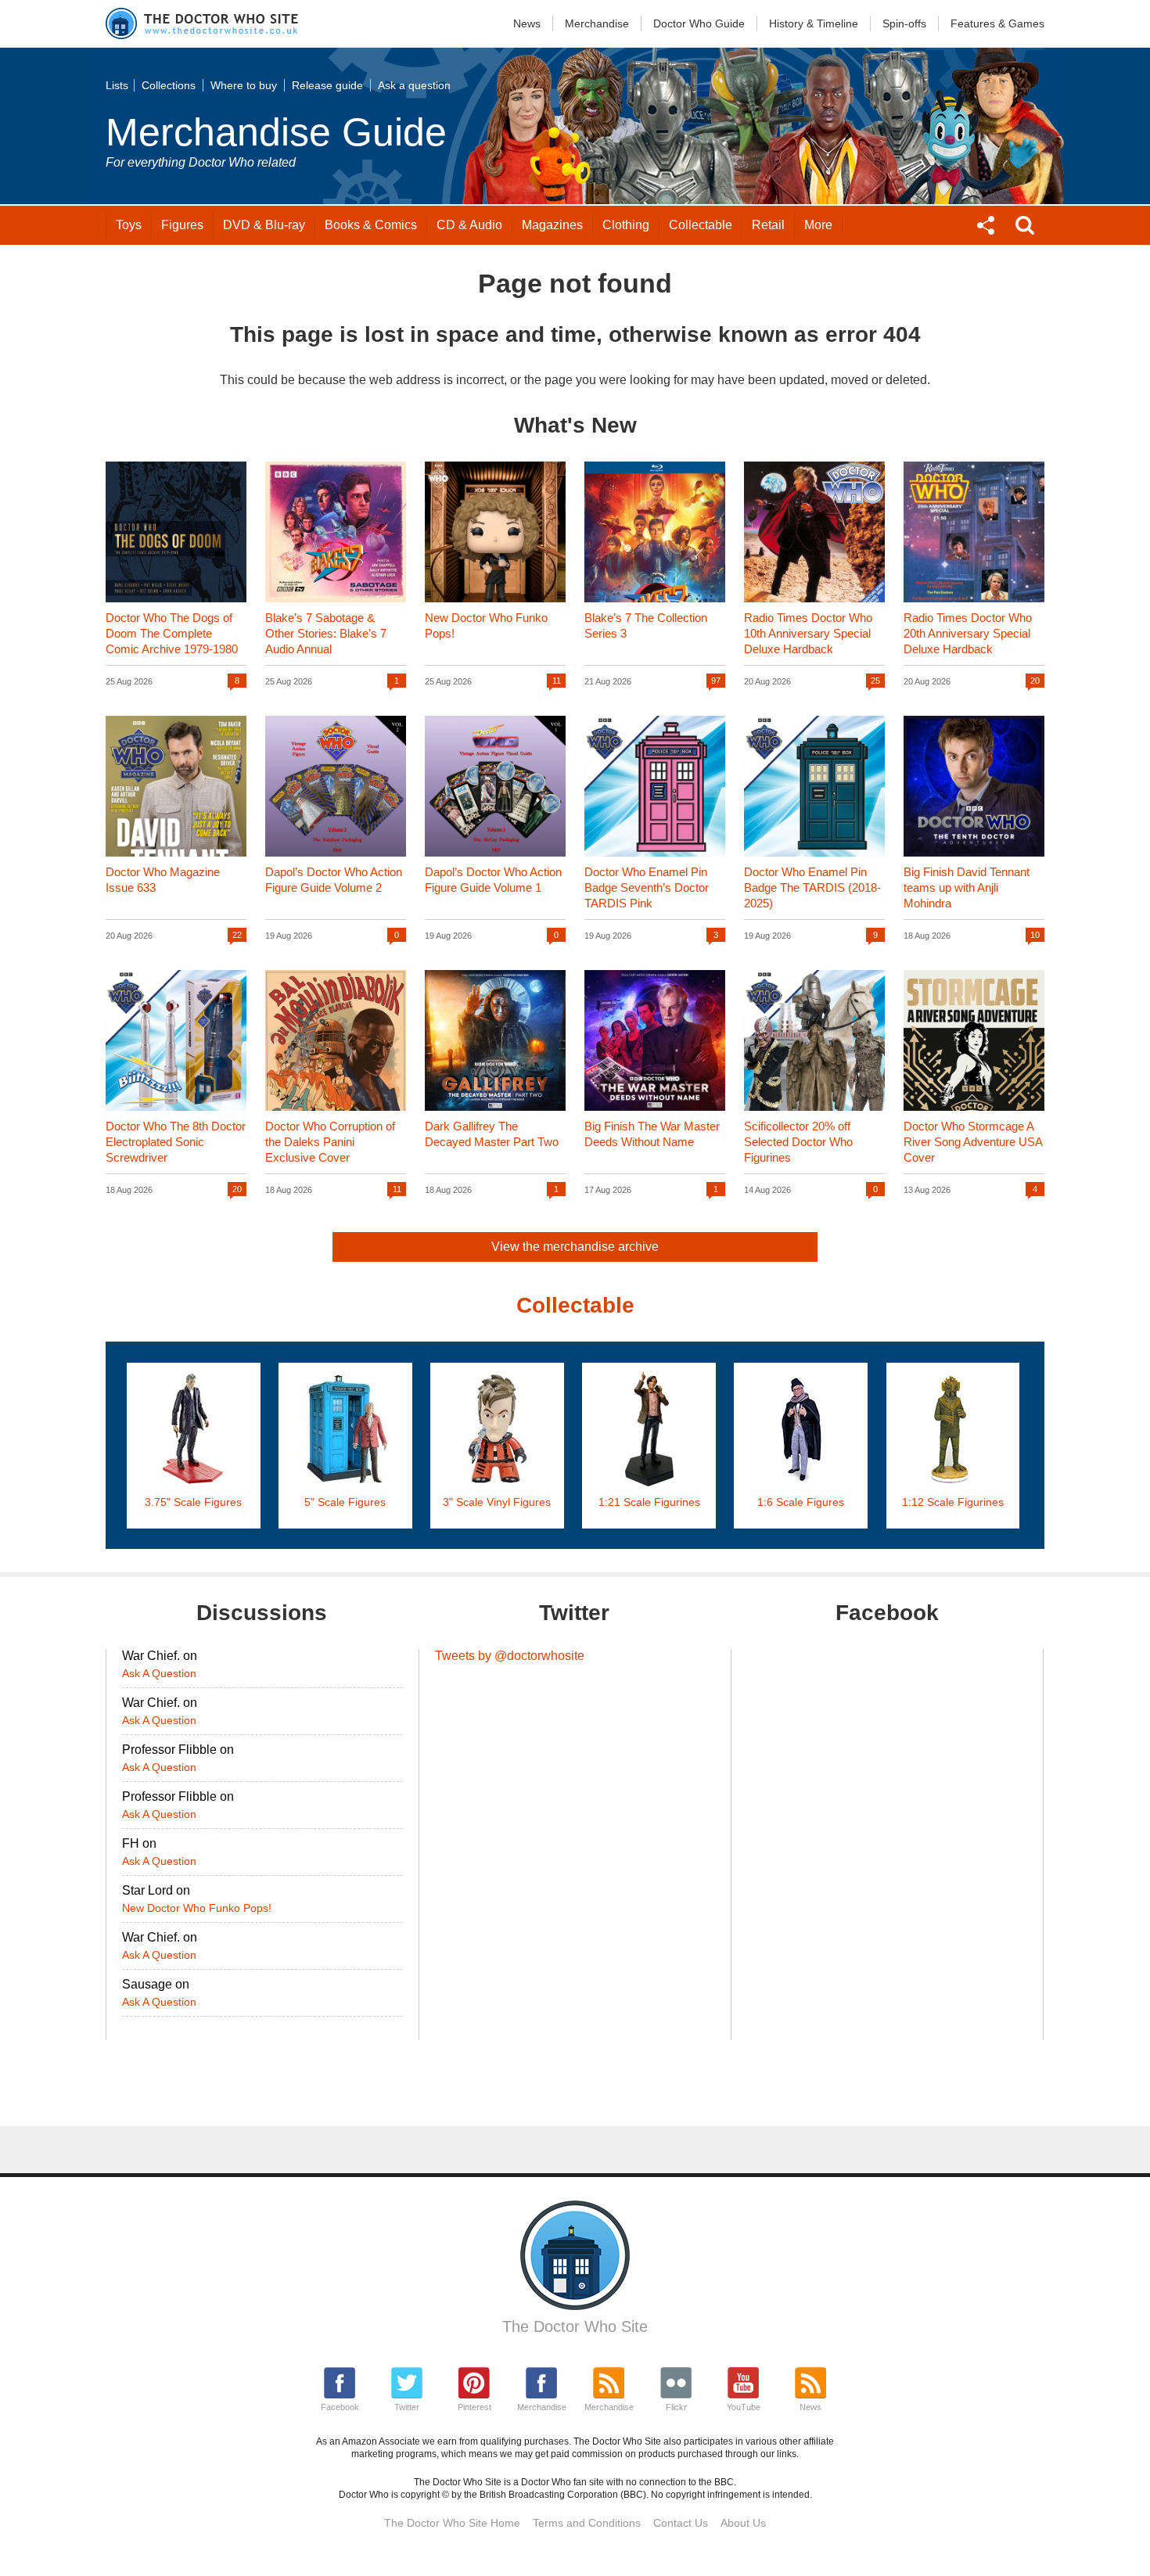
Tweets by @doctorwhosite (510, 1656)
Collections (169, 85)
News (527, 23)
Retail (768, 225)
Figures (182, 225)
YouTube (744, 2407)
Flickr (676, 2407)
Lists (117, 85)
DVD (264, 225)
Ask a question (414, 85)
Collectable (701, 225)
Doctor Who (699, 23)
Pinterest (474, 2407)
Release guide (327, 85)
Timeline (814, 23)
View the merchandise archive (575, 1247)
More (818, 225)
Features (997, 23)
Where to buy (244, 85)
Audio (469, 225)
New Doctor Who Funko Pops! (197, 1908)
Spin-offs (904, 23)
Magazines (552, 225)
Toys (129, 225)
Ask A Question (159, 1673)
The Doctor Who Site (575, 2326)
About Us (743, 2523)
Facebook (340, 2407)
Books (371, 225)
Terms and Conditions (587, 2523)
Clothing (626, 225)
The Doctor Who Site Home (452, 2523)
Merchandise (597, 23)
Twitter (407, 2407)
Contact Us (681, 2523)
